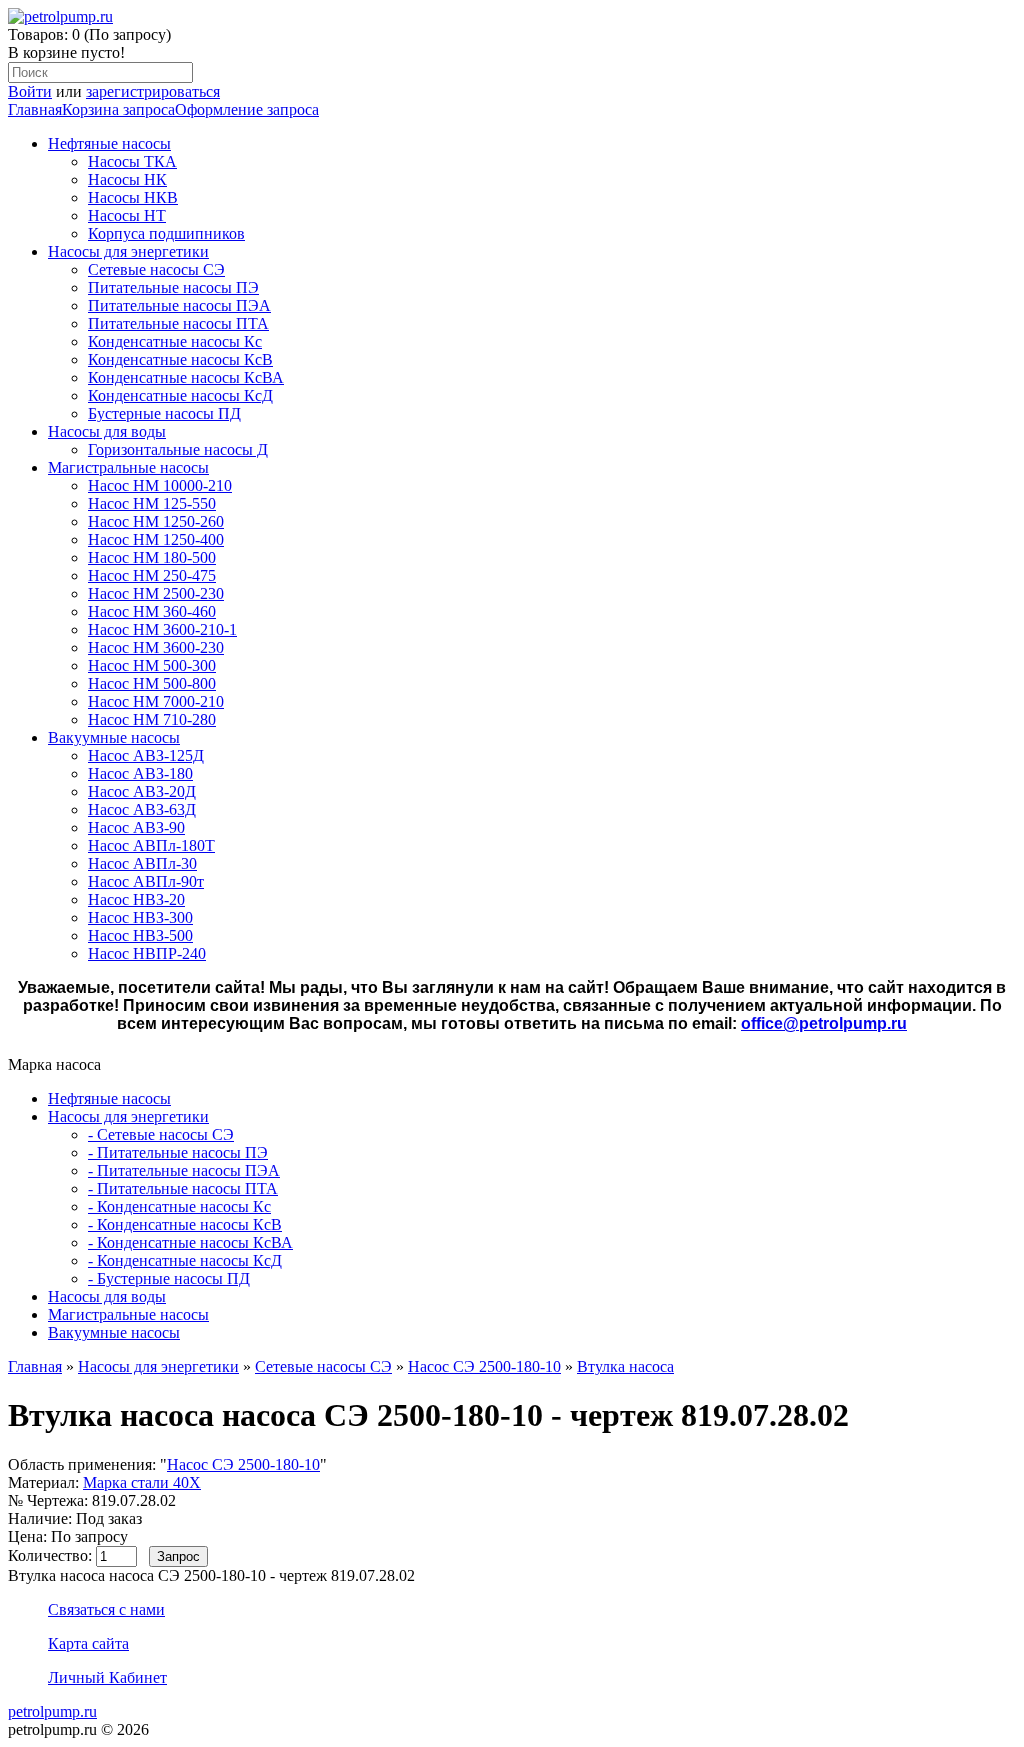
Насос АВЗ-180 (140, 773)
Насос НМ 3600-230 (156, 647)
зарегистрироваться (153, 91)
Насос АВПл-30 (142, 863)
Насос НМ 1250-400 (156, 539)
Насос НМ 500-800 (152, 683)
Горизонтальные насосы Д (178, 449)
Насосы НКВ (133, 197)
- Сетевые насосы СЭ (161, 1134)
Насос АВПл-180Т (151, 845)
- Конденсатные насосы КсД (185, 1260)
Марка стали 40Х (142, 1482)
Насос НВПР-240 (147, 953)
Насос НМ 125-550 (152, 503)
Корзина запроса (118, 109)
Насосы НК (127, 179)
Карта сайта (88, 1643)
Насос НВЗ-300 (140, 917)
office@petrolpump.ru (824, 1023)
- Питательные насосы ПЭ (178, 1152)
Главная (35, 109)
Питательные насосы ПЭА (179, 305)
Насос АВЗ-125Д (146, 755)
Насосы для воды (107, 431)
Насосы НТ (127, 215)
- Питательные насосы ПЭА (184, 1170)
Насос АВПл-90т (146, 881)
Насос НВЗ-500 (140, 935)
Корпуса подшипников (166, 233)
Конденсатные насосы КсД (180, 395)
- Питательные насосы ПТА (183, 1188)
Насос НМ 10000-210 (160, 485)
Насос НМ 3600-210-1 (162, 629)
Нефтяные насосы (109, 143)
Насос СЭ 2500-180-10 (484, 1366)
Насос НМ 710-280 (152, 719)
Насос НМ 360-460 (152, 611)
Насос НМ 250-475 (152, 575)
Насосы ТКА (132, 161)
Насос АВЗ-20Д (142, 791)
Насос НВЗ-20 (136, 899)
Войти (30, 91)
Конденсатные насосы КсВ (180, 359)
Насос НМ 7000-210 (156, 701)
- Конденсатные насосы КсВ (185, 1224)
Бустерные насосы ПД (164, 413)
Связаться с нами (106, 1609)
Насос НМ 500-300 (152, 665)
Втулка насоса (625, 1366)
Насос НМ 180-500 (152, 557)
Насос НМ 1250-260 (156, 521)
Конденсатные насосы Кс (175, 341)
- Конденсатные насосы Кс (179, 1206)
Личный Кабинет (107, 1677)
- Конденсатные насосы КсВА (190, 1242)
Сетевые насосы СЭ (156, 269)
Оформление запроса (247, 109)
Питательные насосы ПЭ (173, 287)
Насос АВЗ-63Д (142, 809)
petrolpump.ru (52, 1711)
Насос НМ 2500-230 (156, 593)
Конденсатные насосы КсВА (186, 377)
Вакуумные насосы (114, 737)
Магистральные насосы (128, 467)
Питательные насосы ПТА (178, 323)
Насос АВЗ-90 (136, 827)
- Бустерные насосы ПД (169, 1278)
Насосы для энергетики (128, 251)
